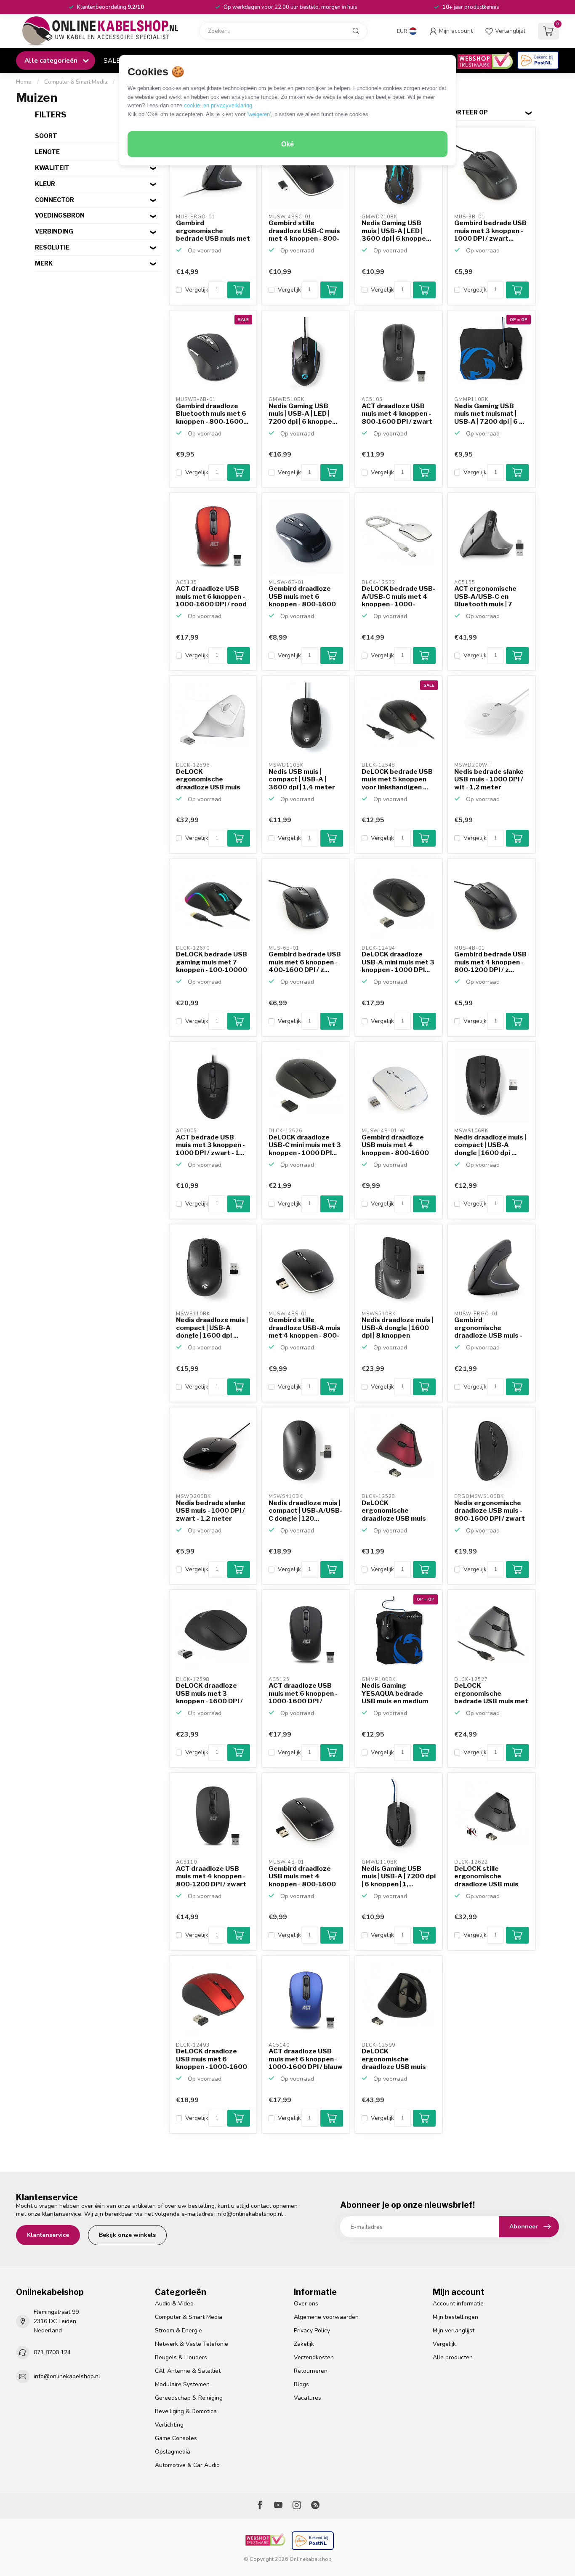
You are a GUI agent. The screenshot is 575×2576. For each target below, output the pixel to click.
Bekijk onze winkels (127, 2235)
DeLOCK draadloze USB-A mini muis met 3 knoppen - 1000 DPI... (398, 962)
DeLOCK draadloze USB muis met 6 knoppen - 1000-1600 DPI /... (212, 2059)
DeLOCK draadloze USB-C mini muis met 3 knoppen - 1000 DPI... (305, 1145)
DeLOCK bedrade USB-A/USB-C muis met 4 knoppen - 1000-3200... (398, 597)
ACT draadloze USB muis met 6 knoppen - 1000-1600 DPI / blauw (306, 2059)
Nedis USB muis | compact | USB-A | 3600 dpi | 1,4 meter (302, 779)
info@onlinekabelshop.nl (250, 2214)
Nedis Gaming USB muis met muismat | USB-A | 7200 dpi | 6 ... (489, 414)
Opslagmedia (173, 2452)
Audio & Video (174, 2304)
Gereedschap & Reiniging (189, 2398)
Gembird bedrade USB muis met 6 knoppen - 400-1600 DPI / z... (305, 962)
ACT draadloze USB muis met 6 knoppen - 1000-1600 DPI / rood (211, 596)
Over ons (306, 2304)
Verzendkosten (314, 2357)
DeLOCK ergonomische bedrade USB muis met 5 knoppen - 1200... (491, 1694)
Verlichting (169, 2425)
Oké (287, 144)
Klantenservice (48, 2235)
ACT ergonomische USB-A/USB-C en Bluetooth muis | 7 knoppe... (485, 597)
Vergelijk (197, 290)
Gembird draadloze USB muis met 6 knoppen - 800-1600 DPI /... (302, 597)
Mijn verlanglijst (454, 2330)
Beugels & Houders (181, 2357)
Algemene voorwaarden (326, 2317)
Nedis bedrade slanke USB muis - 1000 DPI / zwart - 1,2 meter (211, 1511)
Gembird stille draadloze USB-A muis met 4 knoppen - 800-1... (305, 1328)
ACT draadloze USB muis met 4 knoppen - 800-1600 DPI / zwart (397, 414)
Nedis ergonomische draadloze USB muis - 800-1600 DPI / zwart (490, 1511)
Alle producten (453, 2357)
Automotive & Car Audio (187, 2465)
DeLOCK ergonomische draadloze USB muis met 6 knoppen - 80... (210, 780)
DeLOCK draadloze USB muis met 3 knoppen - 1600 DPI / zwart (209, 1694)
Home (24, 82)
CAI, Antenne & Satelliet (188, 2371)
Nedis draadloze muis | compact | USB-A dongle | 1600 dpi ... (490, 1145)
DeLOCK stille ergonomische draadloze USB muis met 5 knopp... (486, 1877)
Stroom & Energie (178, 2330)
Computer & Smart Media (76, 82)
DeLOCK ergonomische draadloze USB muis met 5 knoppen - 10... (395, 1511)
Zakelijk (304, 2344)
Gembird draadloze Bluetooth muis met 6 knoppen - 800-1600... (212, 414)
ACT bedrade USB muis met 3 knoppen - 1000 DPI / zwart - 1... (210, 1145)
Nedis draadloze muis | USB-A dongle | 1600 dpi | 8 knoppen (398, 1328)
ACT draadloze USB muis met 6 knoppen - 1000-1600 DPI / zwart (303, 1694)
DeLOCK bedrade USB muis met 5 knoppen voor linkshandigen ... (397, 779)
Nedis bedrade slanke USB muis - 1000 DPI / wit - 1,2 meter (489, 779)
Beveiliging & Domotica (186, 2411)
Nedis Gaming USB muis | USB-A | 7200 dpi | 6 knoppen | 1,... (399, 1876)
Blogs (301, 2384)
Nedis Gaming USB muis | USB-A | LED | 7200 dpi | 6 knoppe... (303, 414)
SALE (112, 60)
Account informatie (458, 2304)
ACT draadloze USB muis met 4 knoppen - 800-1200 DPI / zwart (211, 1876)
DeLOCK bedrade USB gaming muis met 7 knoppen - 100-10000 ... (212, 962)
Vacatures (307, 2398)
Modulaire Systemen (182, 2384)
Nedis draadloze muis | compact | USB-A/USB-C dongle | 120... (305, 1511)
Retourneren (311, 2371)
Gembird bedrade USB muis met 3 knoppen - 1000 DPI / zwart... (490, 231)
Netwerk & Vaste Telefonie (192, 2344)
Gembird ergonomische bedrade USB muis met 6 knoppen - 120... (213, 231)
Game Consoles (176, 2438)
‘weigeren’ (259, 114)
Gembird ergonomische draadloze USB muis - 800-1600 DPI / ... (488, 1328)
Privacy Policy (312, 2330)
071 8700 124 (52, 2352)
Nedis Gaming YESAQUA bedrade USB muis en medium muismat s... (395, 1694)
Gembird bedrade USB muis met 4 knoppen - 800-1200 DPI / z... (490, 962)
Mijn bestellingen (455, 2317)
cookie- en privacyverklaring (218, 105)
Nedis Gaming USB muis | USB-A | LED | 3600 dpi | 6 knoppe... (396, 231)
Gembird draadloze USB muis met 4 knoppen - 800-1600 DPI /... (395, 1145)
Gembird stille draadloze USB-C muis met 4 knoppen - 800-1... (304, 231)
